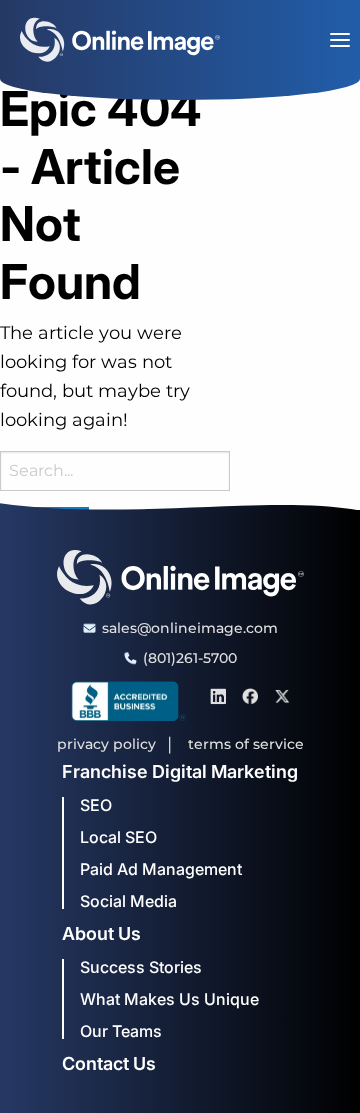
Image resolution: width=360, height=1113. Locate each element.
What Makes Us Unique (169, 999)
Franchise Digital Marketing (180, 772)
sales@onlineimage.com (190, 628)
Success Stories (141, 967)
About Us (101, 934)
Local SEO (118, 837)
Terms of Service (246, 744)
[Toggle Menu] (340, 40)
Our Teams (121, 1031)
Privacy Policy (106, 744)
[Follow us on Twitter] (282, 695)
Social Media (128, 901)
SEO (96, 805)
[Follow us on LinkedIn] (218, 695)
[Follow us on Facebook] (250, 695)
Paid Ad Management (161, 869)
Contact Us (109, 1064)
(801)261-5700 (190, 658)
